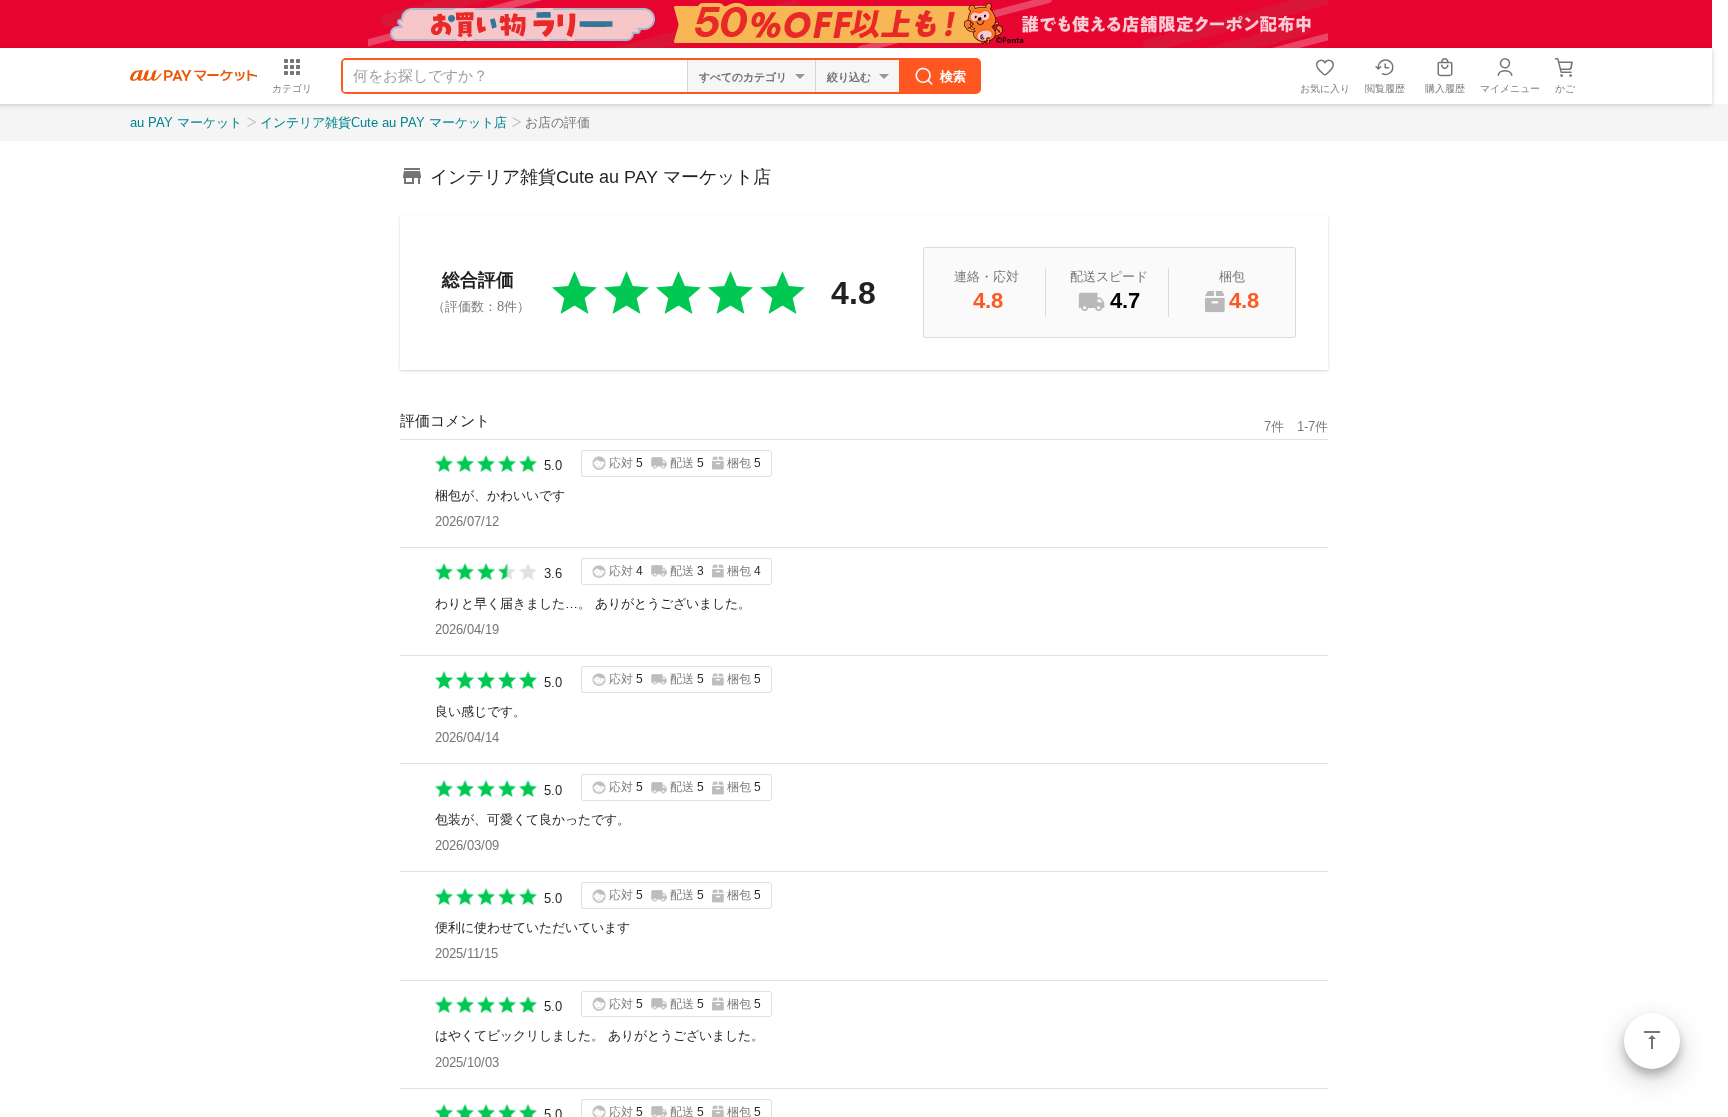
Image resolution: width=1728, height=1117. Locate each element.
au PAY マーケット (186, 122)
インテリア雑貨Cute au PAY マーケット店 (383, 122)
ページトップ (1652, 1041)
